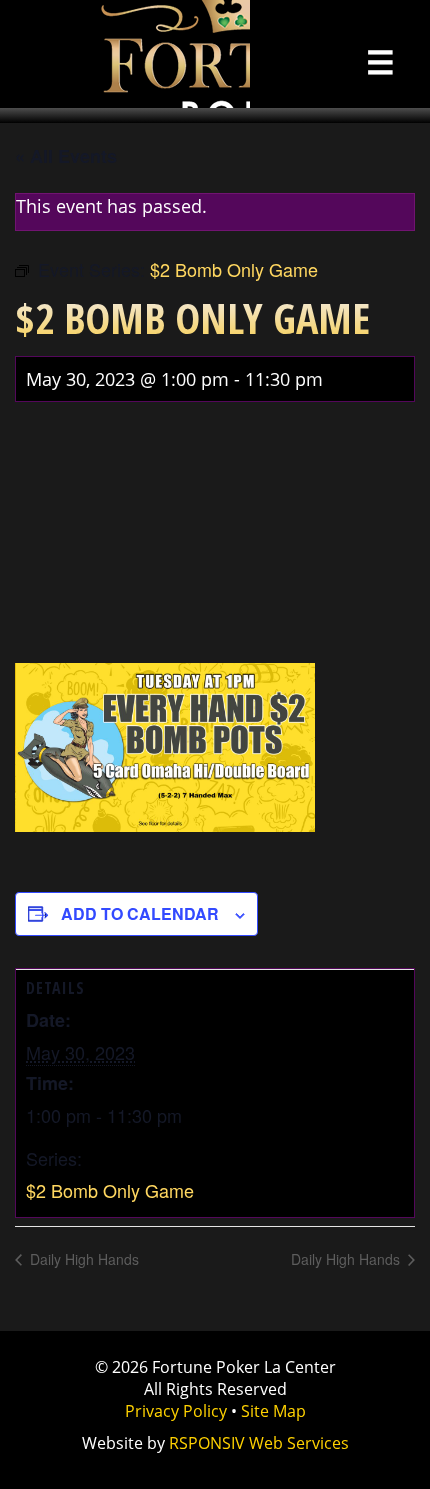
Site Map (273, 1411)
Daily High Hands (82, 1259)
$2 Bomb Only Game (110, 1190)
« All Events (66, 156)
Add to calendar (140, 913)
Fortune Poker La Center (125, 54)
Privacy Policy (176, 1411)
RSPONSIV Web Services (259, 1443)
